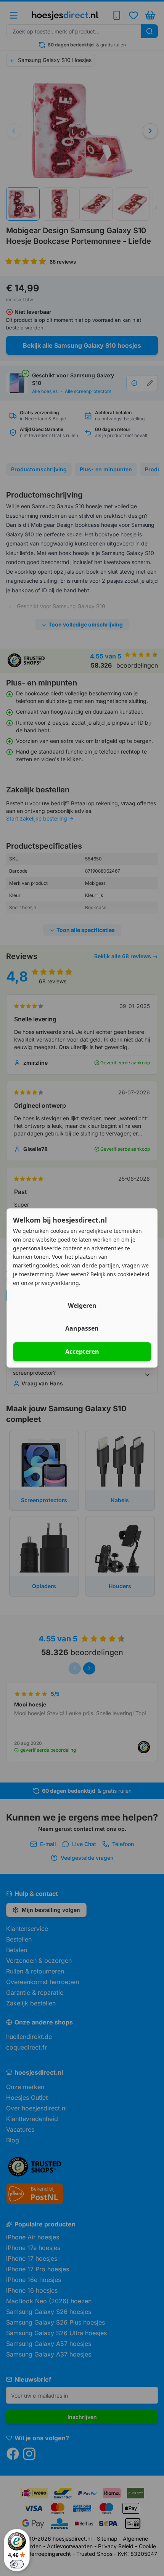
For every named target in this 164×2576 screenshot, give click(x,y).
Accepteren (82, 1352)
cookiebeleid (133, 1274)
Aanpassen (82, 1329)
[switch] (17, 2564)
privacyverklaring (57, 1283)
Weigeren (82, 1306)
